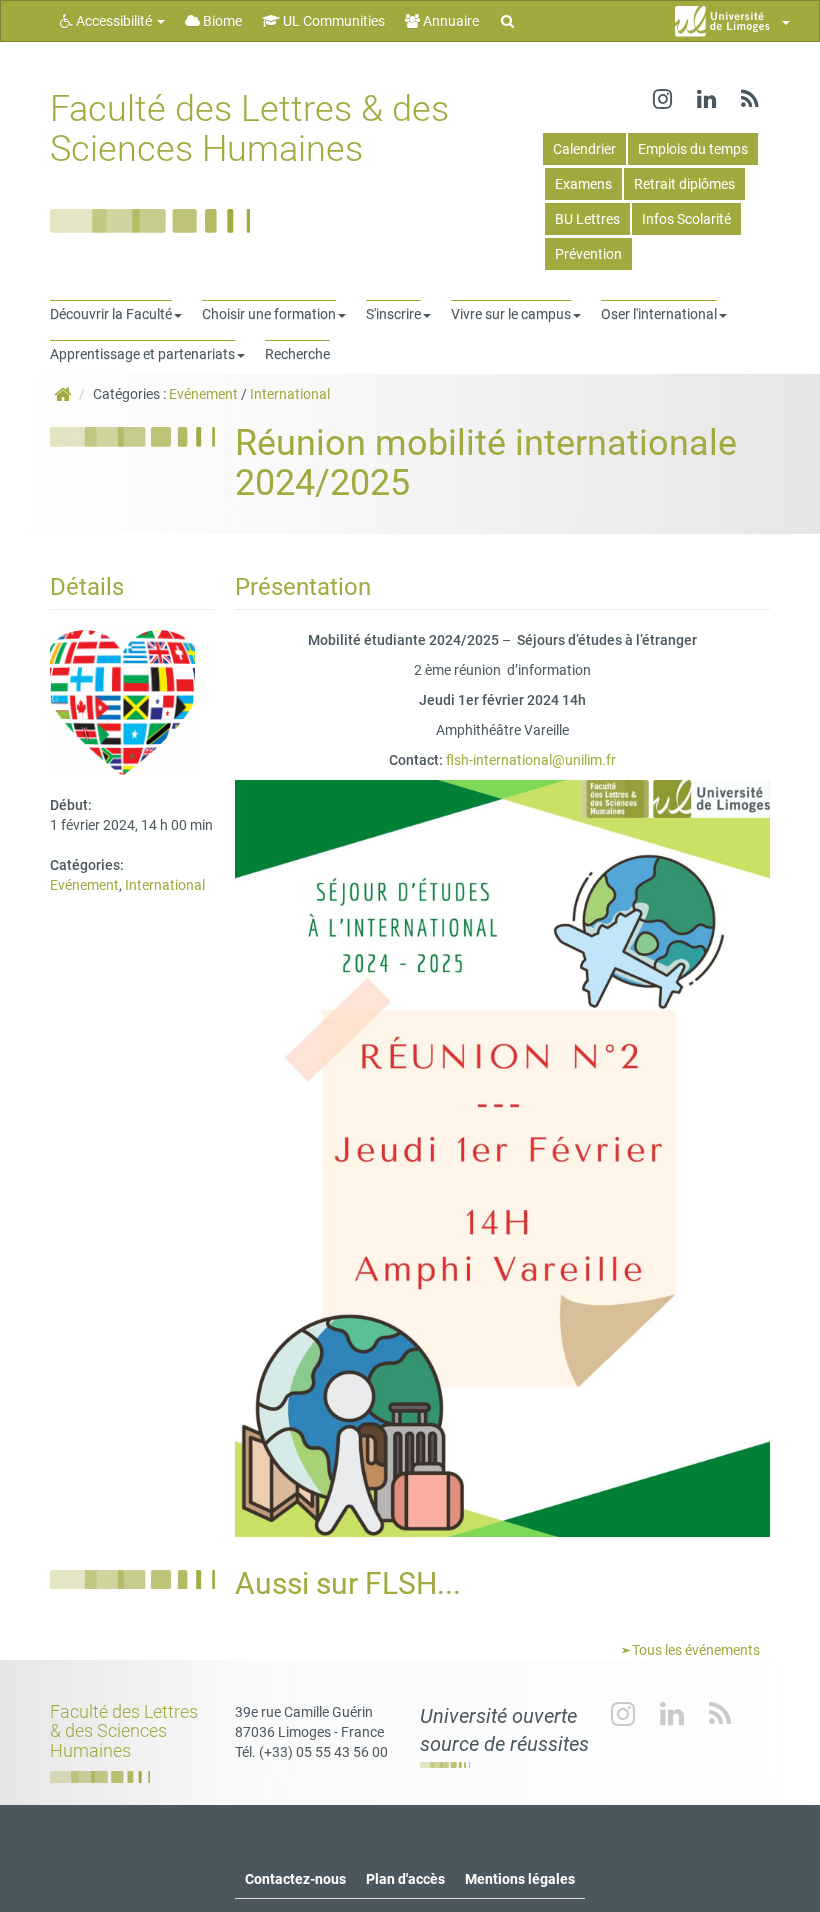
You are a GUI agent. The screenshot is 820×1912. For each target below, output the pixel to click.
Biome (221, 21)
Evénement (203, 394)
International (290, 394)
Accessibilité (114, 21)
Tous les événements (694, 1650)
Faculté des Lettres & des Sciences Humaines (249, 129)
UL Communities (332, 21)
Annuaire (449, 21)
